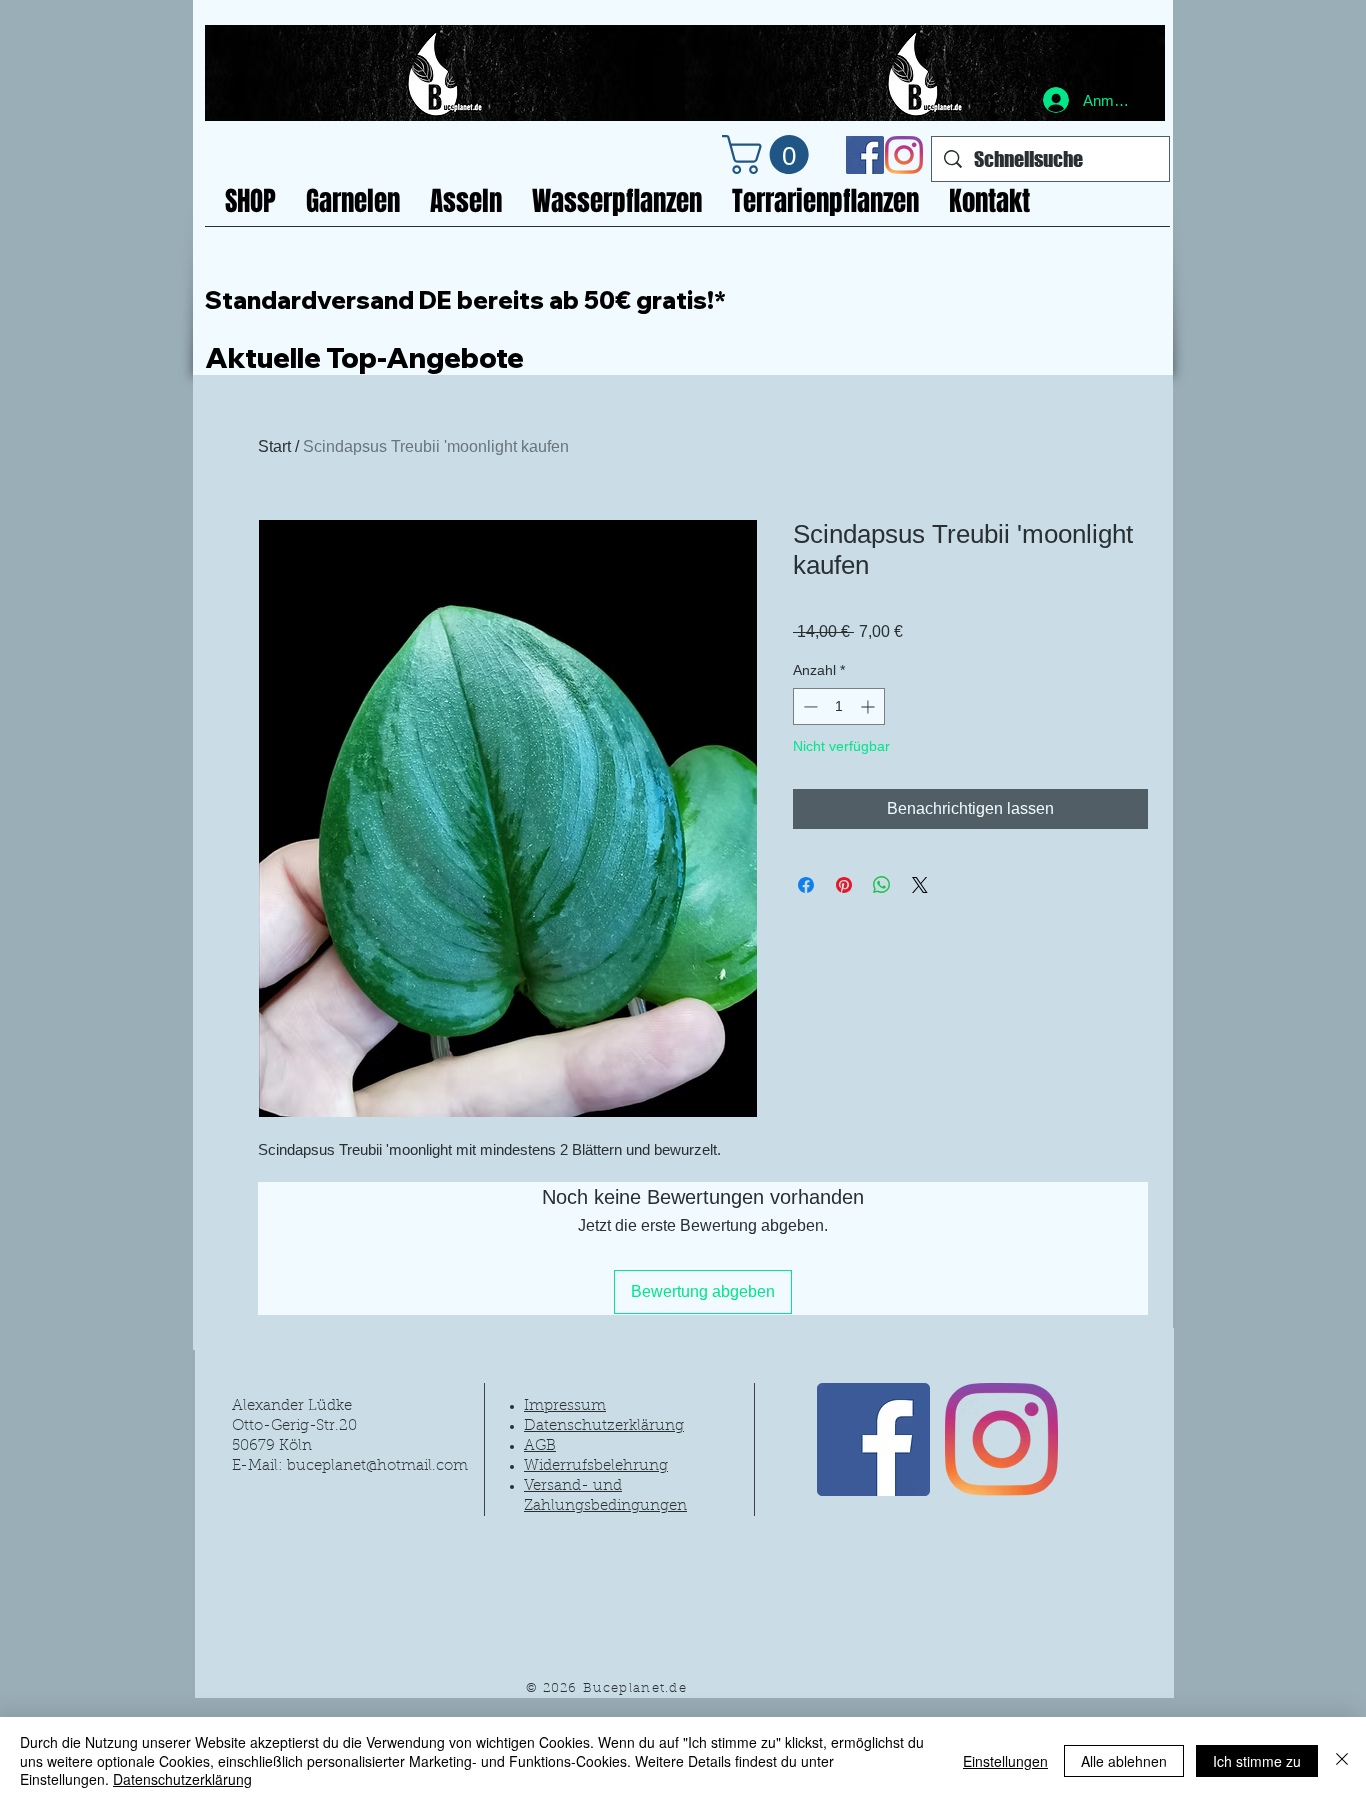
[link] (770, 154)
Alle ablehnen (1124, 1761)
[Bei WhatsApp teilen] (882, 885)
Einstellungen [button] (1005, 1761)
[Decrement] (808, 706)
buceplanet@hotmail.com (377, 1466)
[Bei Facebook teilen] (806, 885)
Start (274, 446)
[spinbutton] (839, 706)
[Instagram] (904, 155)
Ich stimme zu (1257, 1761)
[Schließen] (1342, 1760)
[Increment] (869, 706)
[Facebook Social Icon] (865, 155)
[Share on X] (920, 885)
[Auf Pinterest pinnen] (844, 885)
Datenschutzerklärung (182, 1779)
